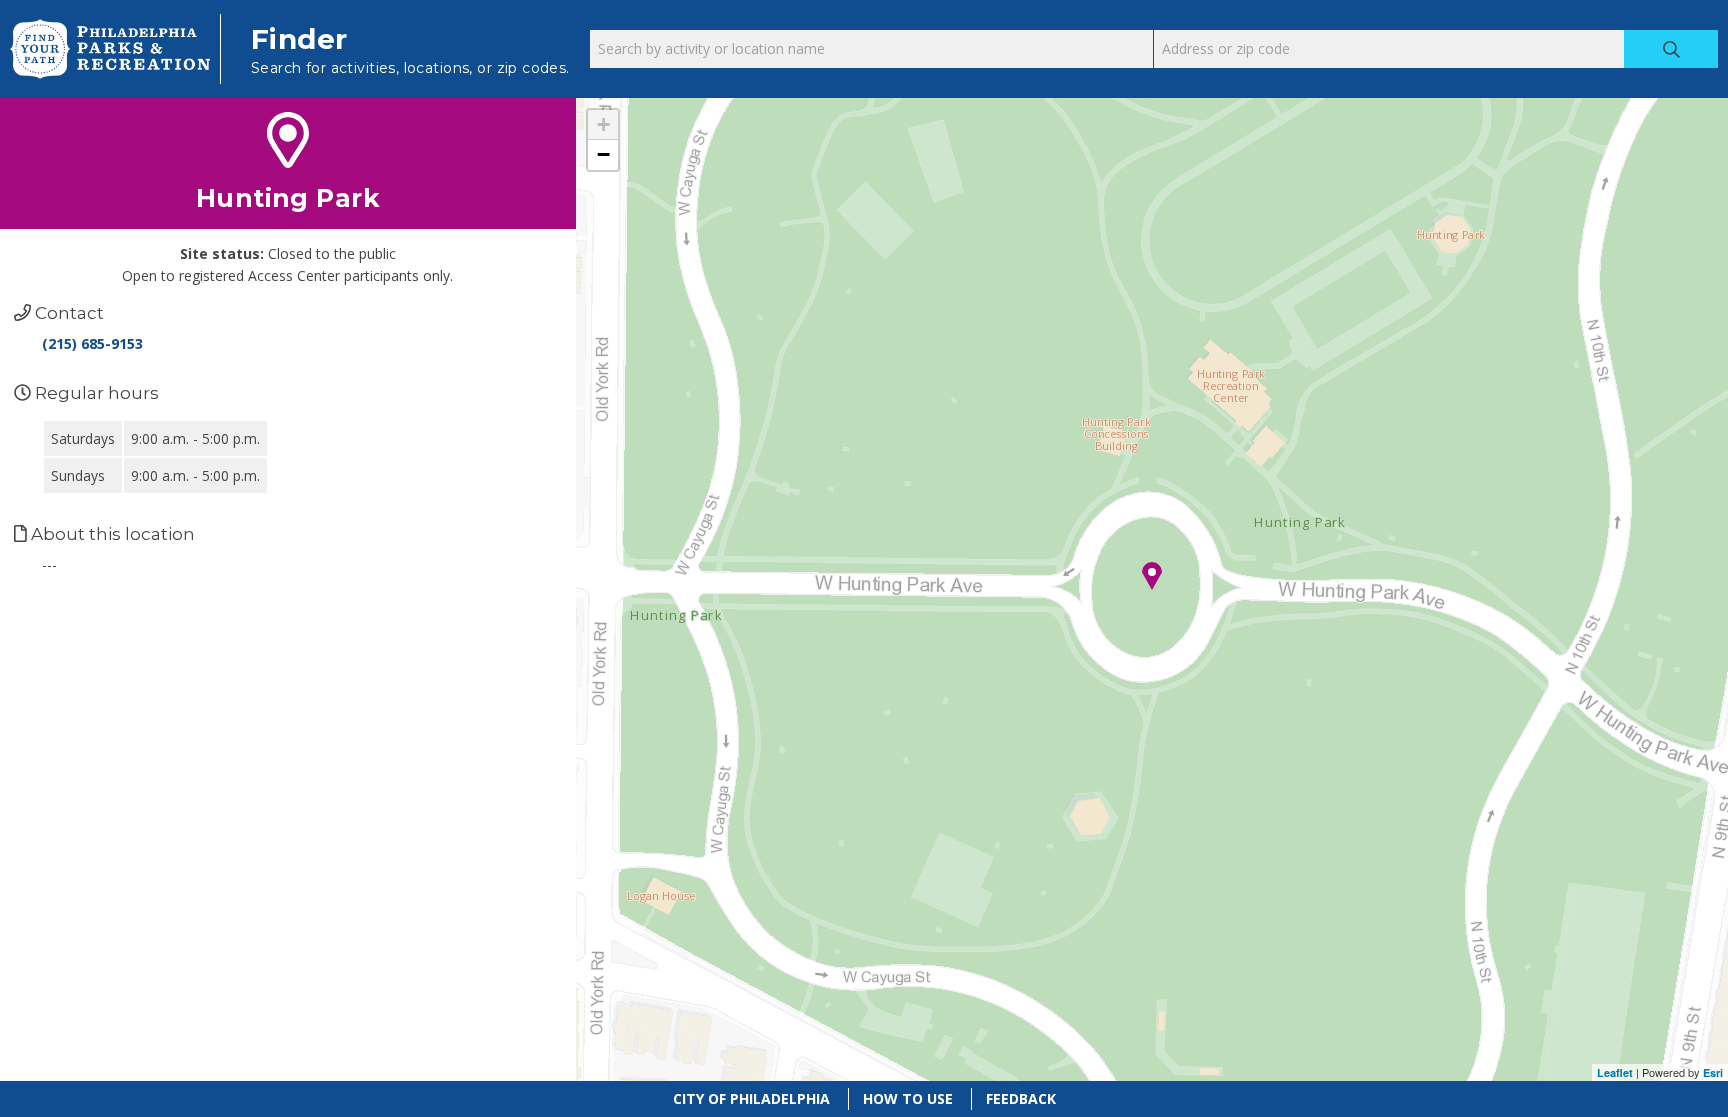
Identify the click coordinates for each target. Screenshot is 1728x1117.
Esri (1713, 1072)
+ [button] (603, 124)
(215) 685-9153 (92, 343)
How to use (908, 1098)
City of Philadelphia (751, 1098)
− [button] (603, 154)
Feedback (1021, 1098)
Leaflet (1615, 1072)
